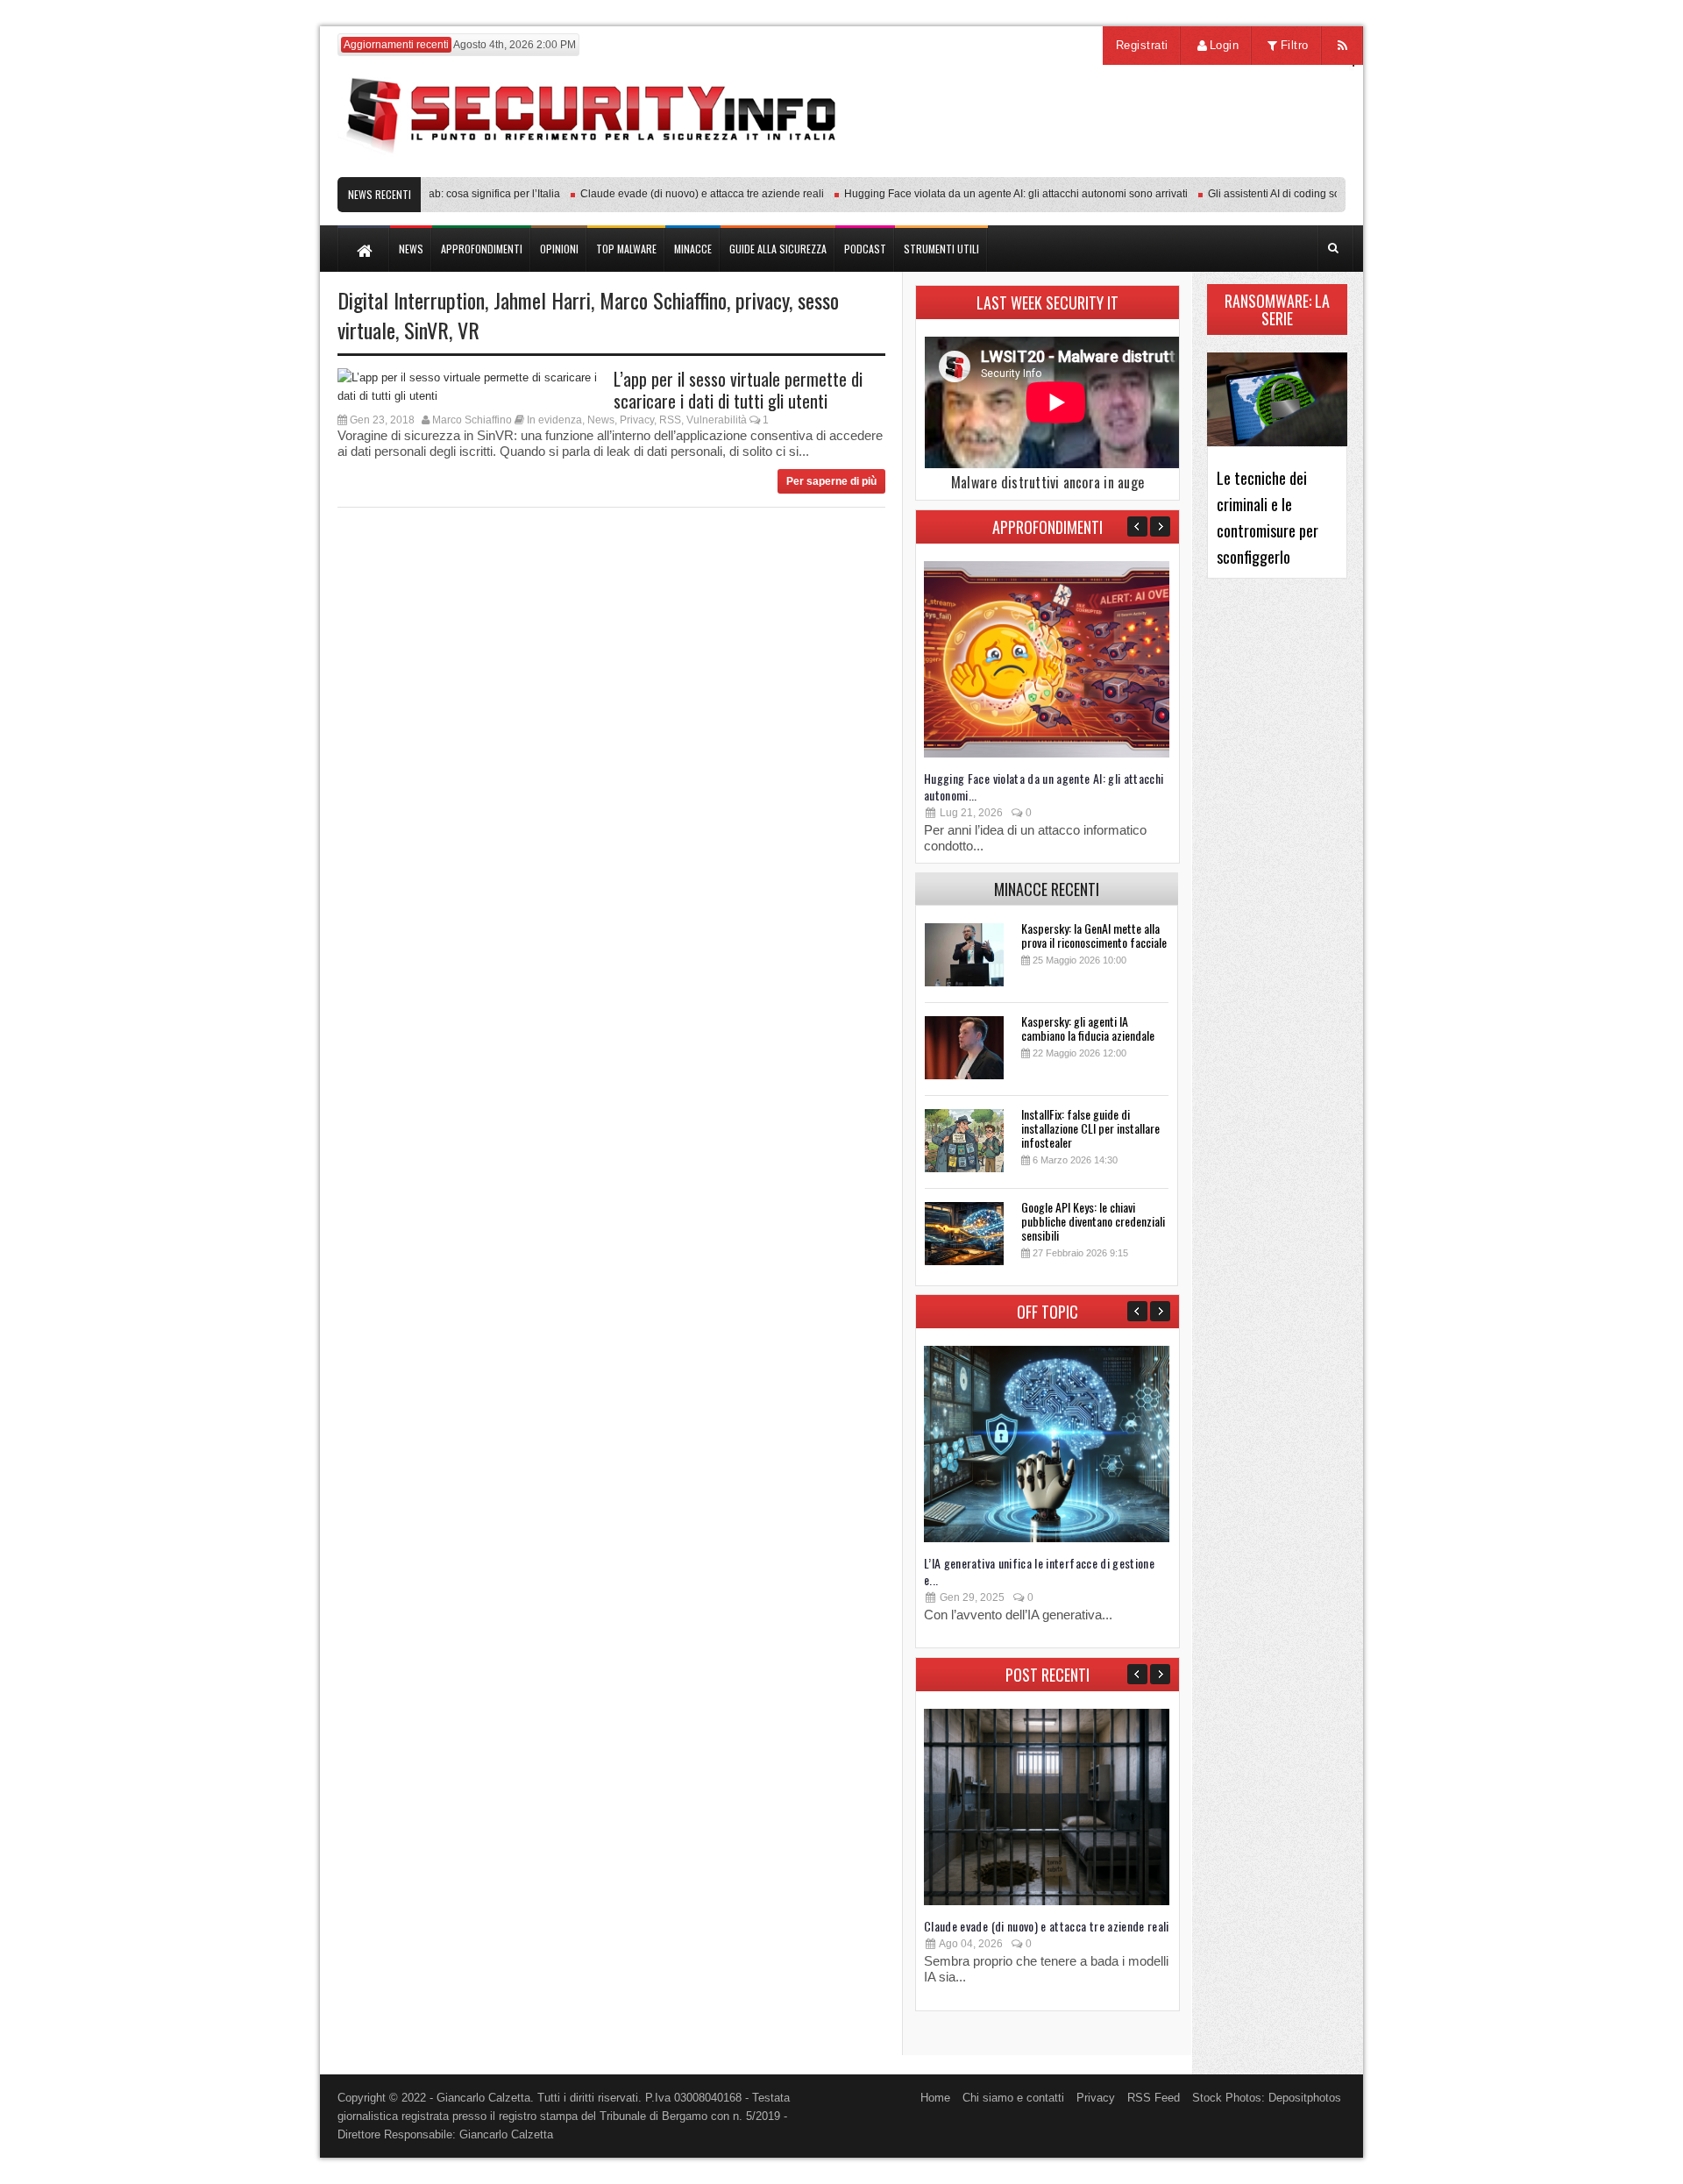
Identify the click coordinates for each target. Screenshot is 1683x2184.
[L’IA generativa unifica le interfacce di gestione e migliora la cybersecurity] (1047, 1538)
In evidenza (554, 420)
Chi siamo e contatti (1013, 2098)
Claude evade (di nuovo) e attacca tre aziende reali (676, 194)
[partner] (1229, 168)
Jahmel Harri (542, 300)
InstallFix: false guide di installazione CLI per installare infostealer (1090, 1128)
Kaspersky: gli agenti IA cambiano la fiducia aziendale (1088, 1028)
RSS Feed (1154, 2098)
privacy (762, 300)
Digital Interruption (411, 300)
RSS (670, 420)
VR (469, 330)
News (601, 420)
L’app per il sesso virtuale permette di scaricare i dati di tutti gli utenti (738, 390)
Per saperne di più (831, 481)
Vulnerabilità (717, 420)
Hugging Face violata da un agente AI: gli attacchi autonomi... (1044, 786)
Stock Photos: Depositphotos (1267, 2098)
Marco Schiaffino (663, 300)
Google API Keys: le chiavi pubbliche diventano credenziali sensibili (1093, 1221)
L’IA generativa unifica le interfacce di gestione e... (1039, 1571)
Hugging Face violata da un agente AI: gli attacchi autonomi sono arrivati (990, 194)
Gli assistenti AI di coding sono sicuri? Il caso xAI (1296, 194)
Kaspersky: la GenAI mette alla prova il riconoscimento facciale (1094, 935)
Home (935, 2098)
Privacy (637, 420)
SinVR (426, 330)
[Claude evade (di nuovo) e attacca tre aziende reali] (1047, 1901)
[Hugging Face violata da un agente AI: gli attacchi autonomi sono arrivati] (1047, 754)
